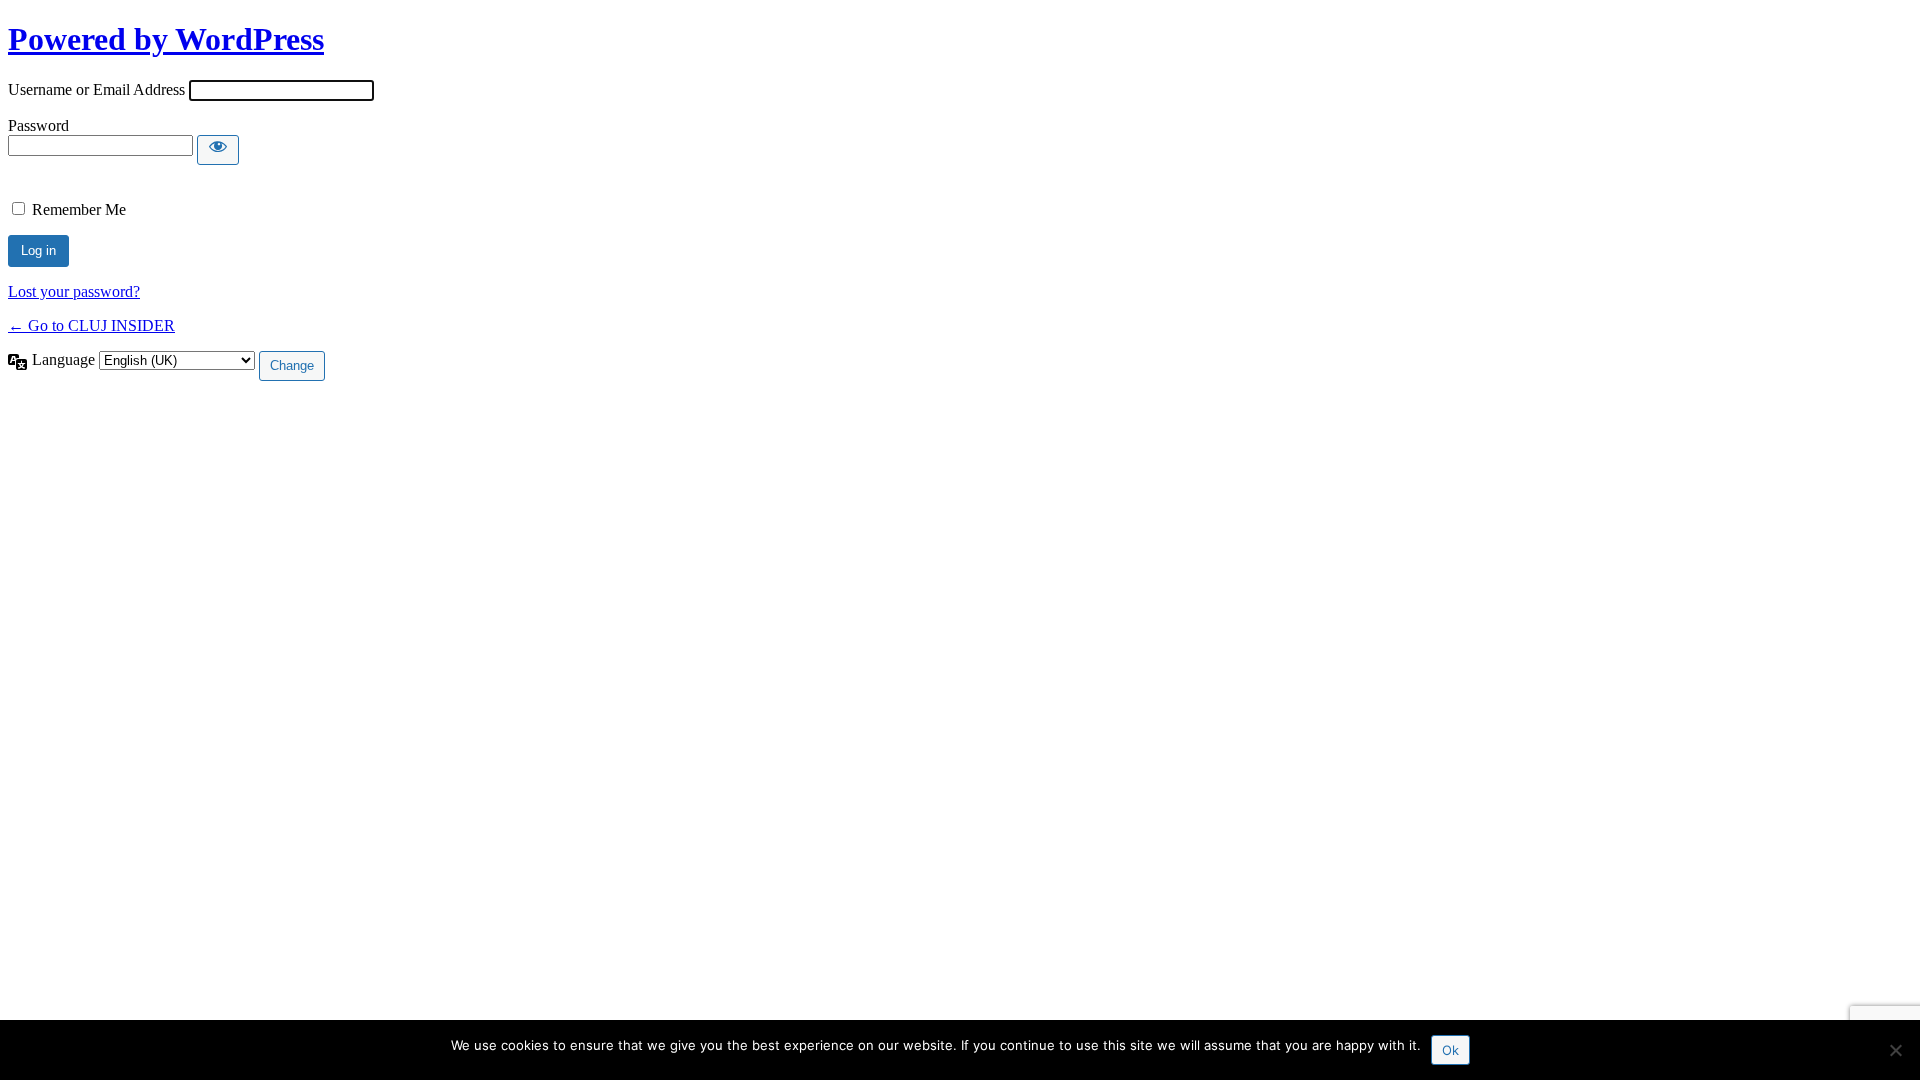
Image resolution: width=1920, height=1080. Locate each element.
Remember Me (79, 209)
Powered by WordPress (166, 39)
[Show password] (218, 150)
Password (38, 125)
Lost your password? (74, 291)
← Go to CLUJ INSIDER (91, 325)
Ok (1450, 1050)
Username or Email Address (96, 89)
